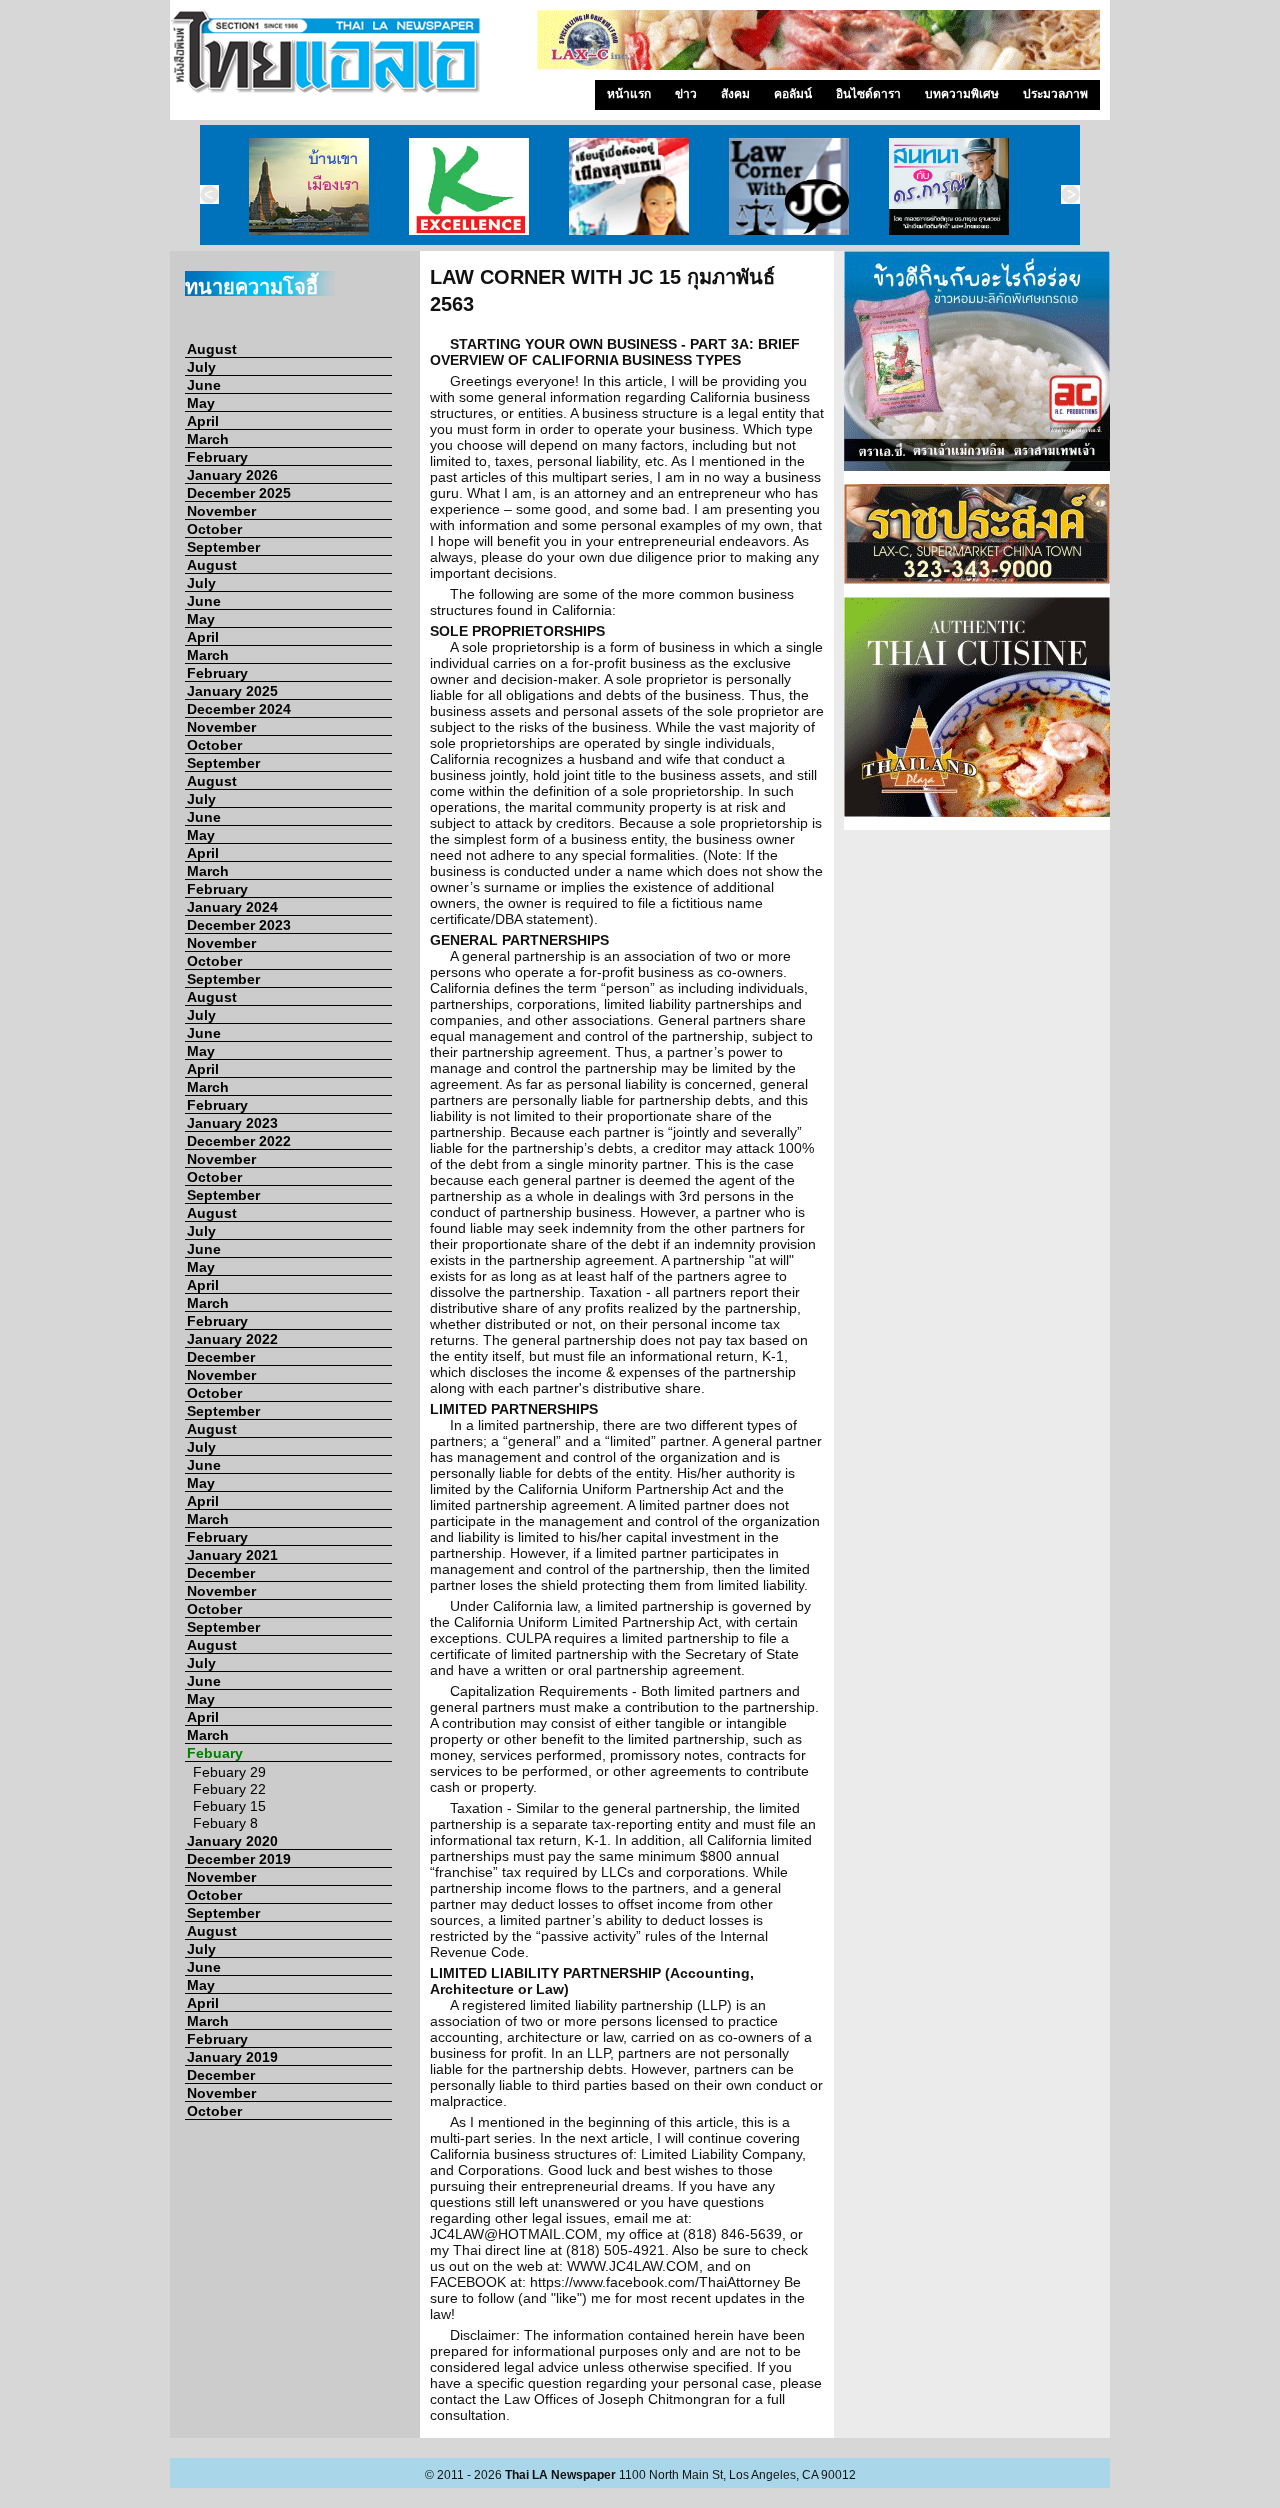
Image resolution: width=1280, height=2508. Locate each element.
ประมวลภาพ (1055, 94)
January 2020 (232, 1841)
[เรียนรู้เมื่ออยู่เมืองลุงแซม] (629, 185)
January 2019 (232, 2057)
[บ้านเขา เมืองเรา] (309, 185)
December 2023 (239, 925)
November (221, 511)
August (212, 349)
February (217, 457)
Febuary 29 (229, 1772)
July (201, 367)
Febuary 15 (229, 1806)
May (201, 403)
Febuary (215, 1753)
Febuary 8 (225, 1823)
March (208, 439)
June (204, 385)
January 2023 (232, 1123)
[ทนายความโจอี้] (789, 185)
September (223, 547)
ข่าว (686, 94)
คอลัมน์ (793, 94)
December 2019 (239, 1859)
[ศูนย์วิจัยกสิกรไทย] (469, 185)
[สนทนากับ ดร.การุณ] (949, 185)
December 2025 (239, 493)
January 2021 (232, 1555)
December (221, 1357)
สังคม (735, 94)
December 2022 (239, 1141)
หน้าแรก (629, 94)
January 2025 (232, 691)
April (203, 421)
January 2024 (232, 907)
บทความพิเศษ (962, 94)
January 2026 (232, 475)
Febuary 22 (229, 1789)
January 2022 (232, 1339)
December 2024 (239, 709)
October (214, 529)
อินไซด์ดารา (868, 94)
